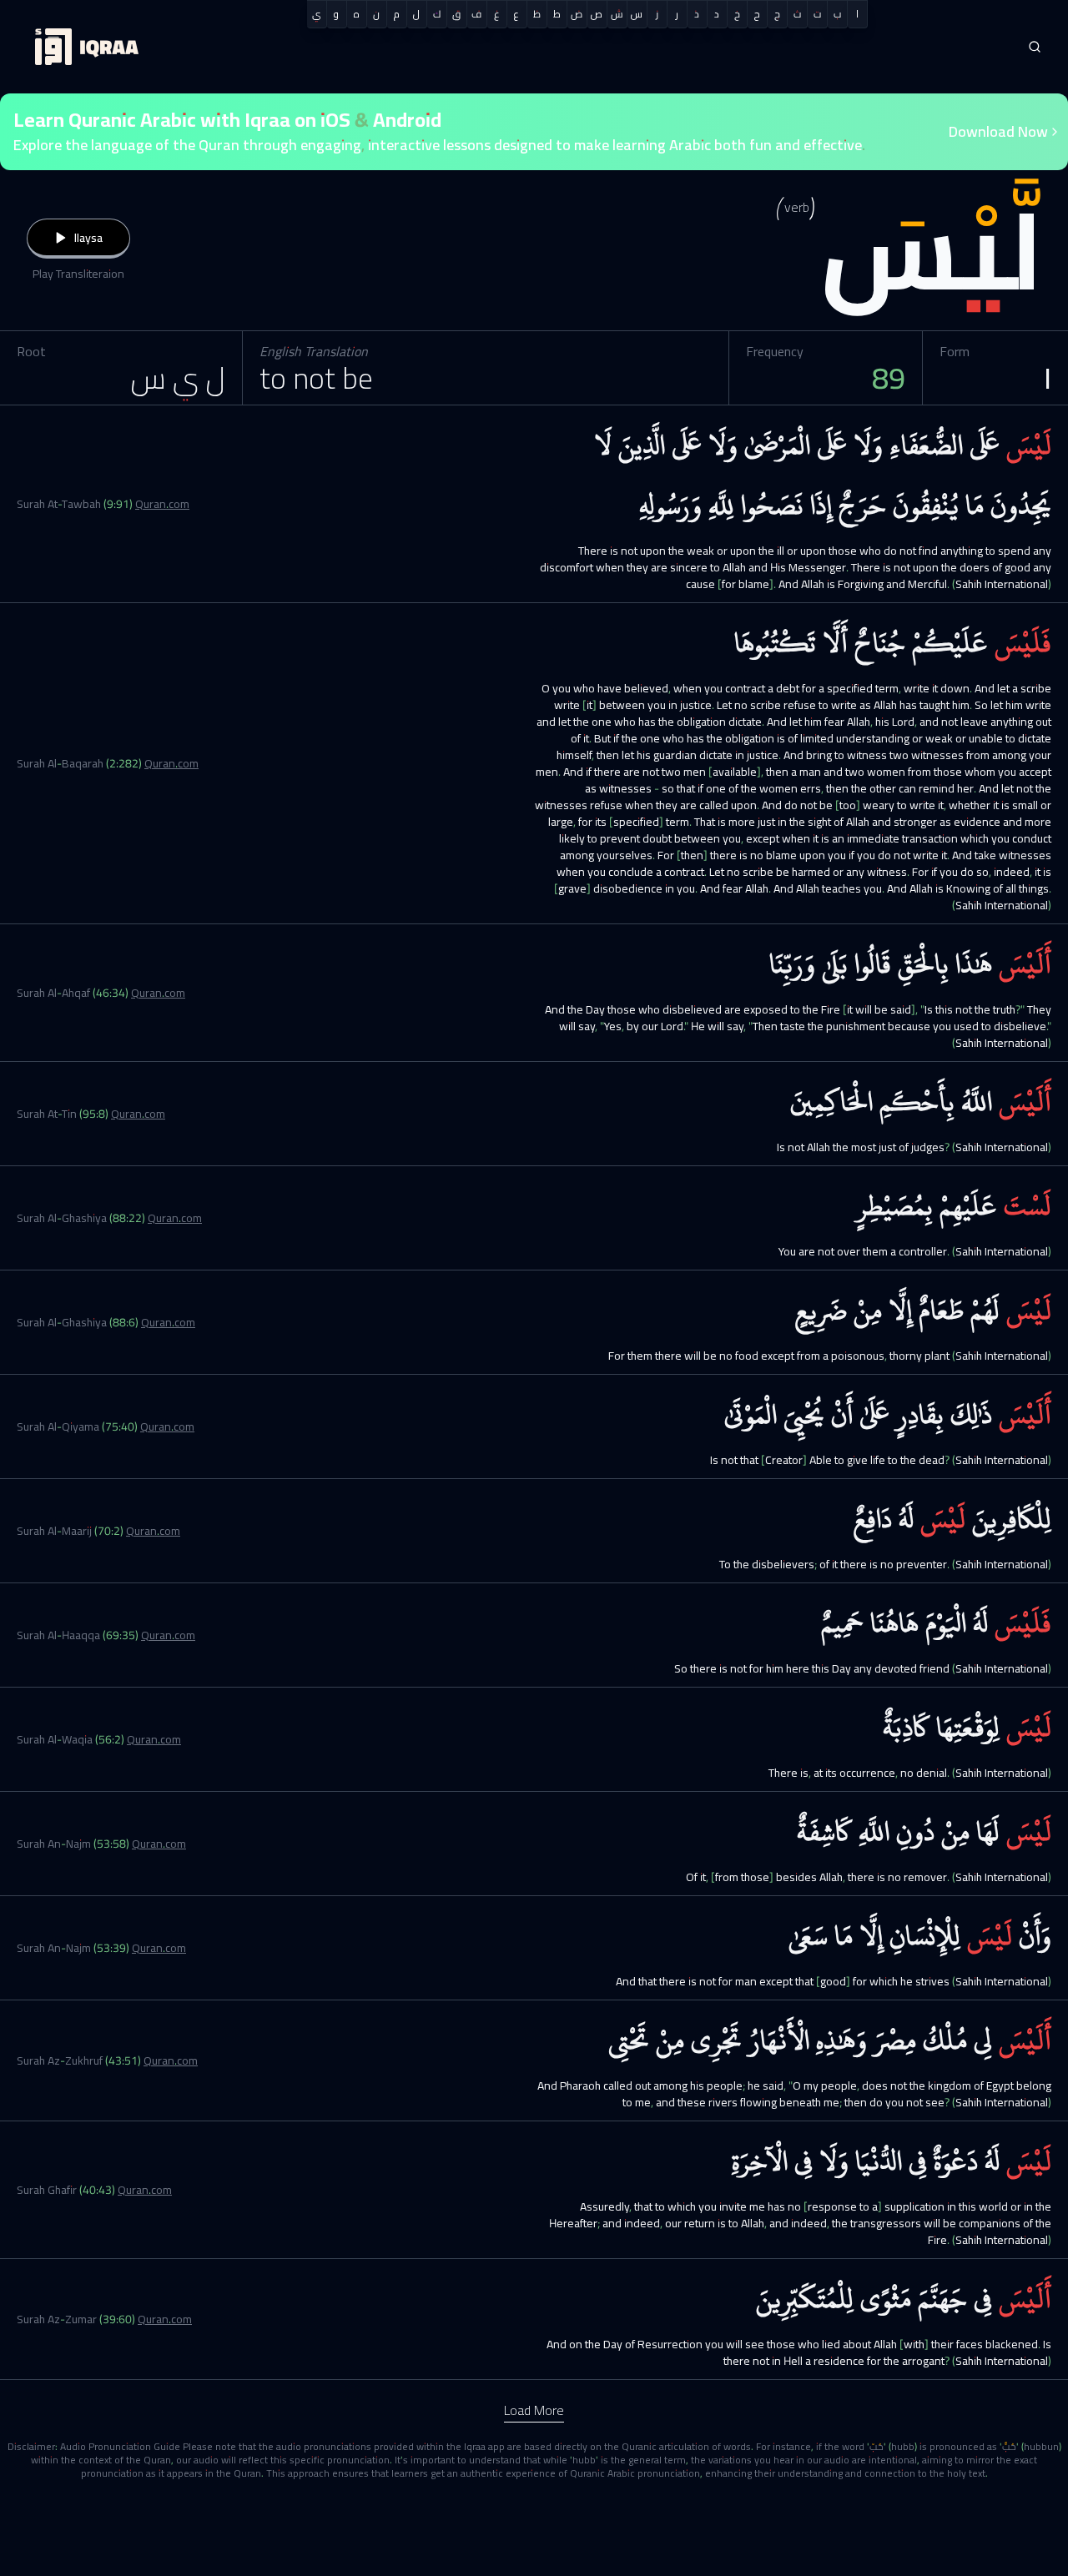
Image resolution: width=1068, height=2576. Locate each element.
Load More (534, 2410)
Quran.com (162, 504)
